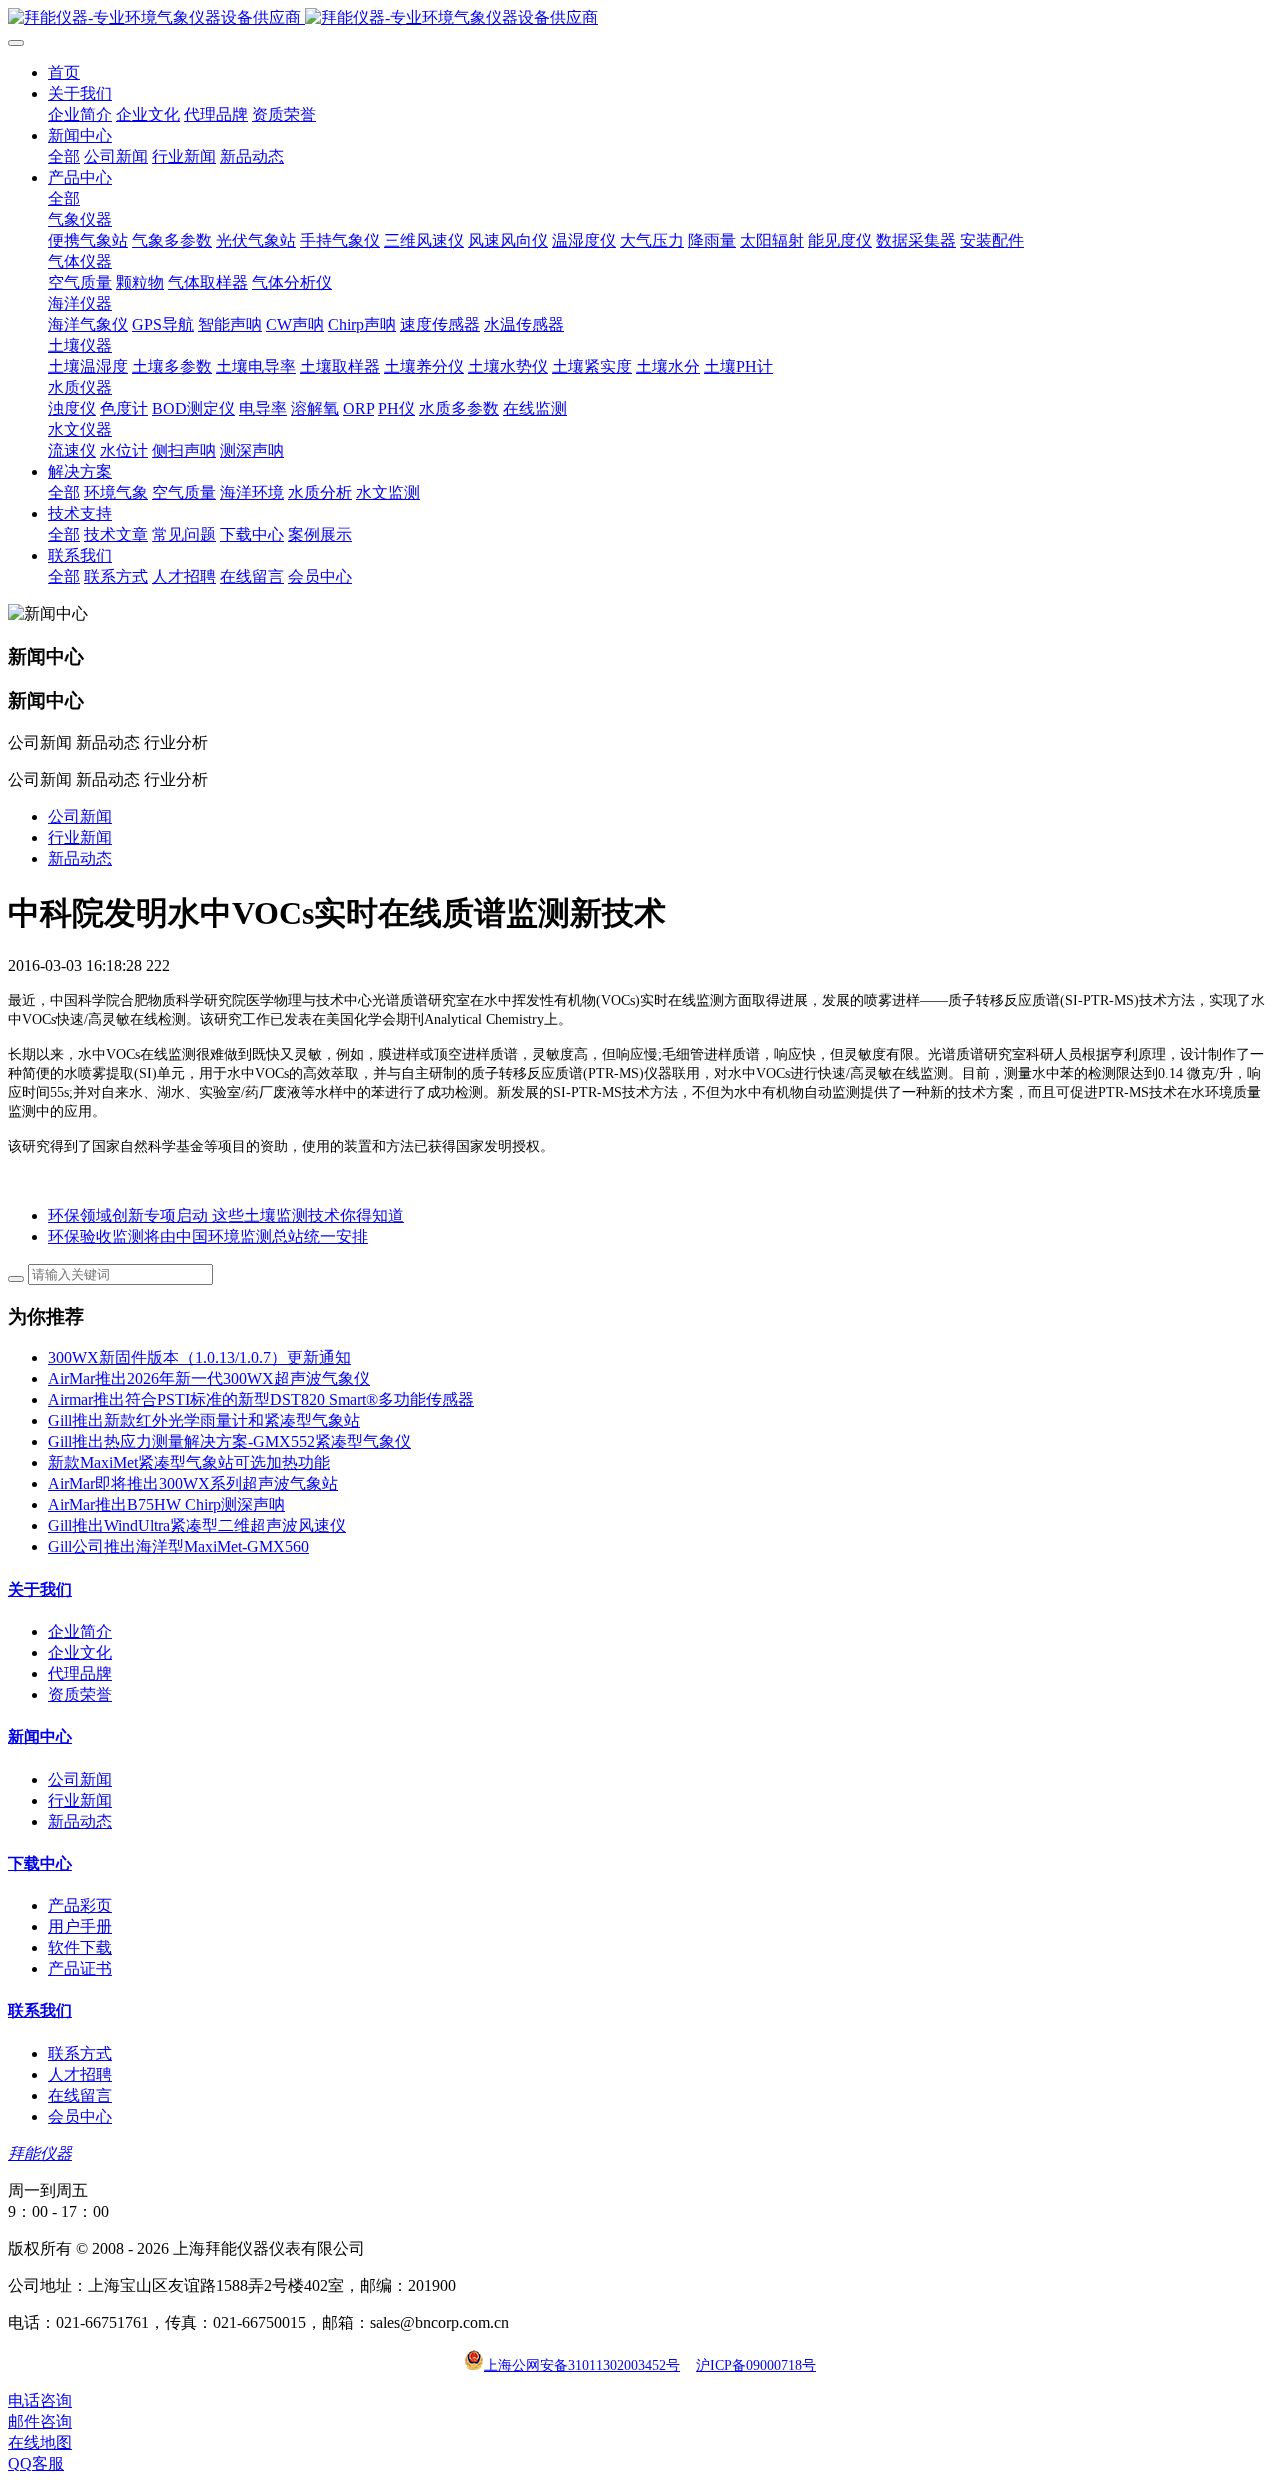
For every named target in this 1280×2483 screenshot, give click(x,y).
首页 (64, 72)
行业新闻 (80, 837)
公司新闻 (80, 816)
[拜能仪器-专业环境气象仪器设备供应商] (640, 18)
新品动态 (80, 858)
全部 (64, 156)
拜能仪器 (40, 2153)
